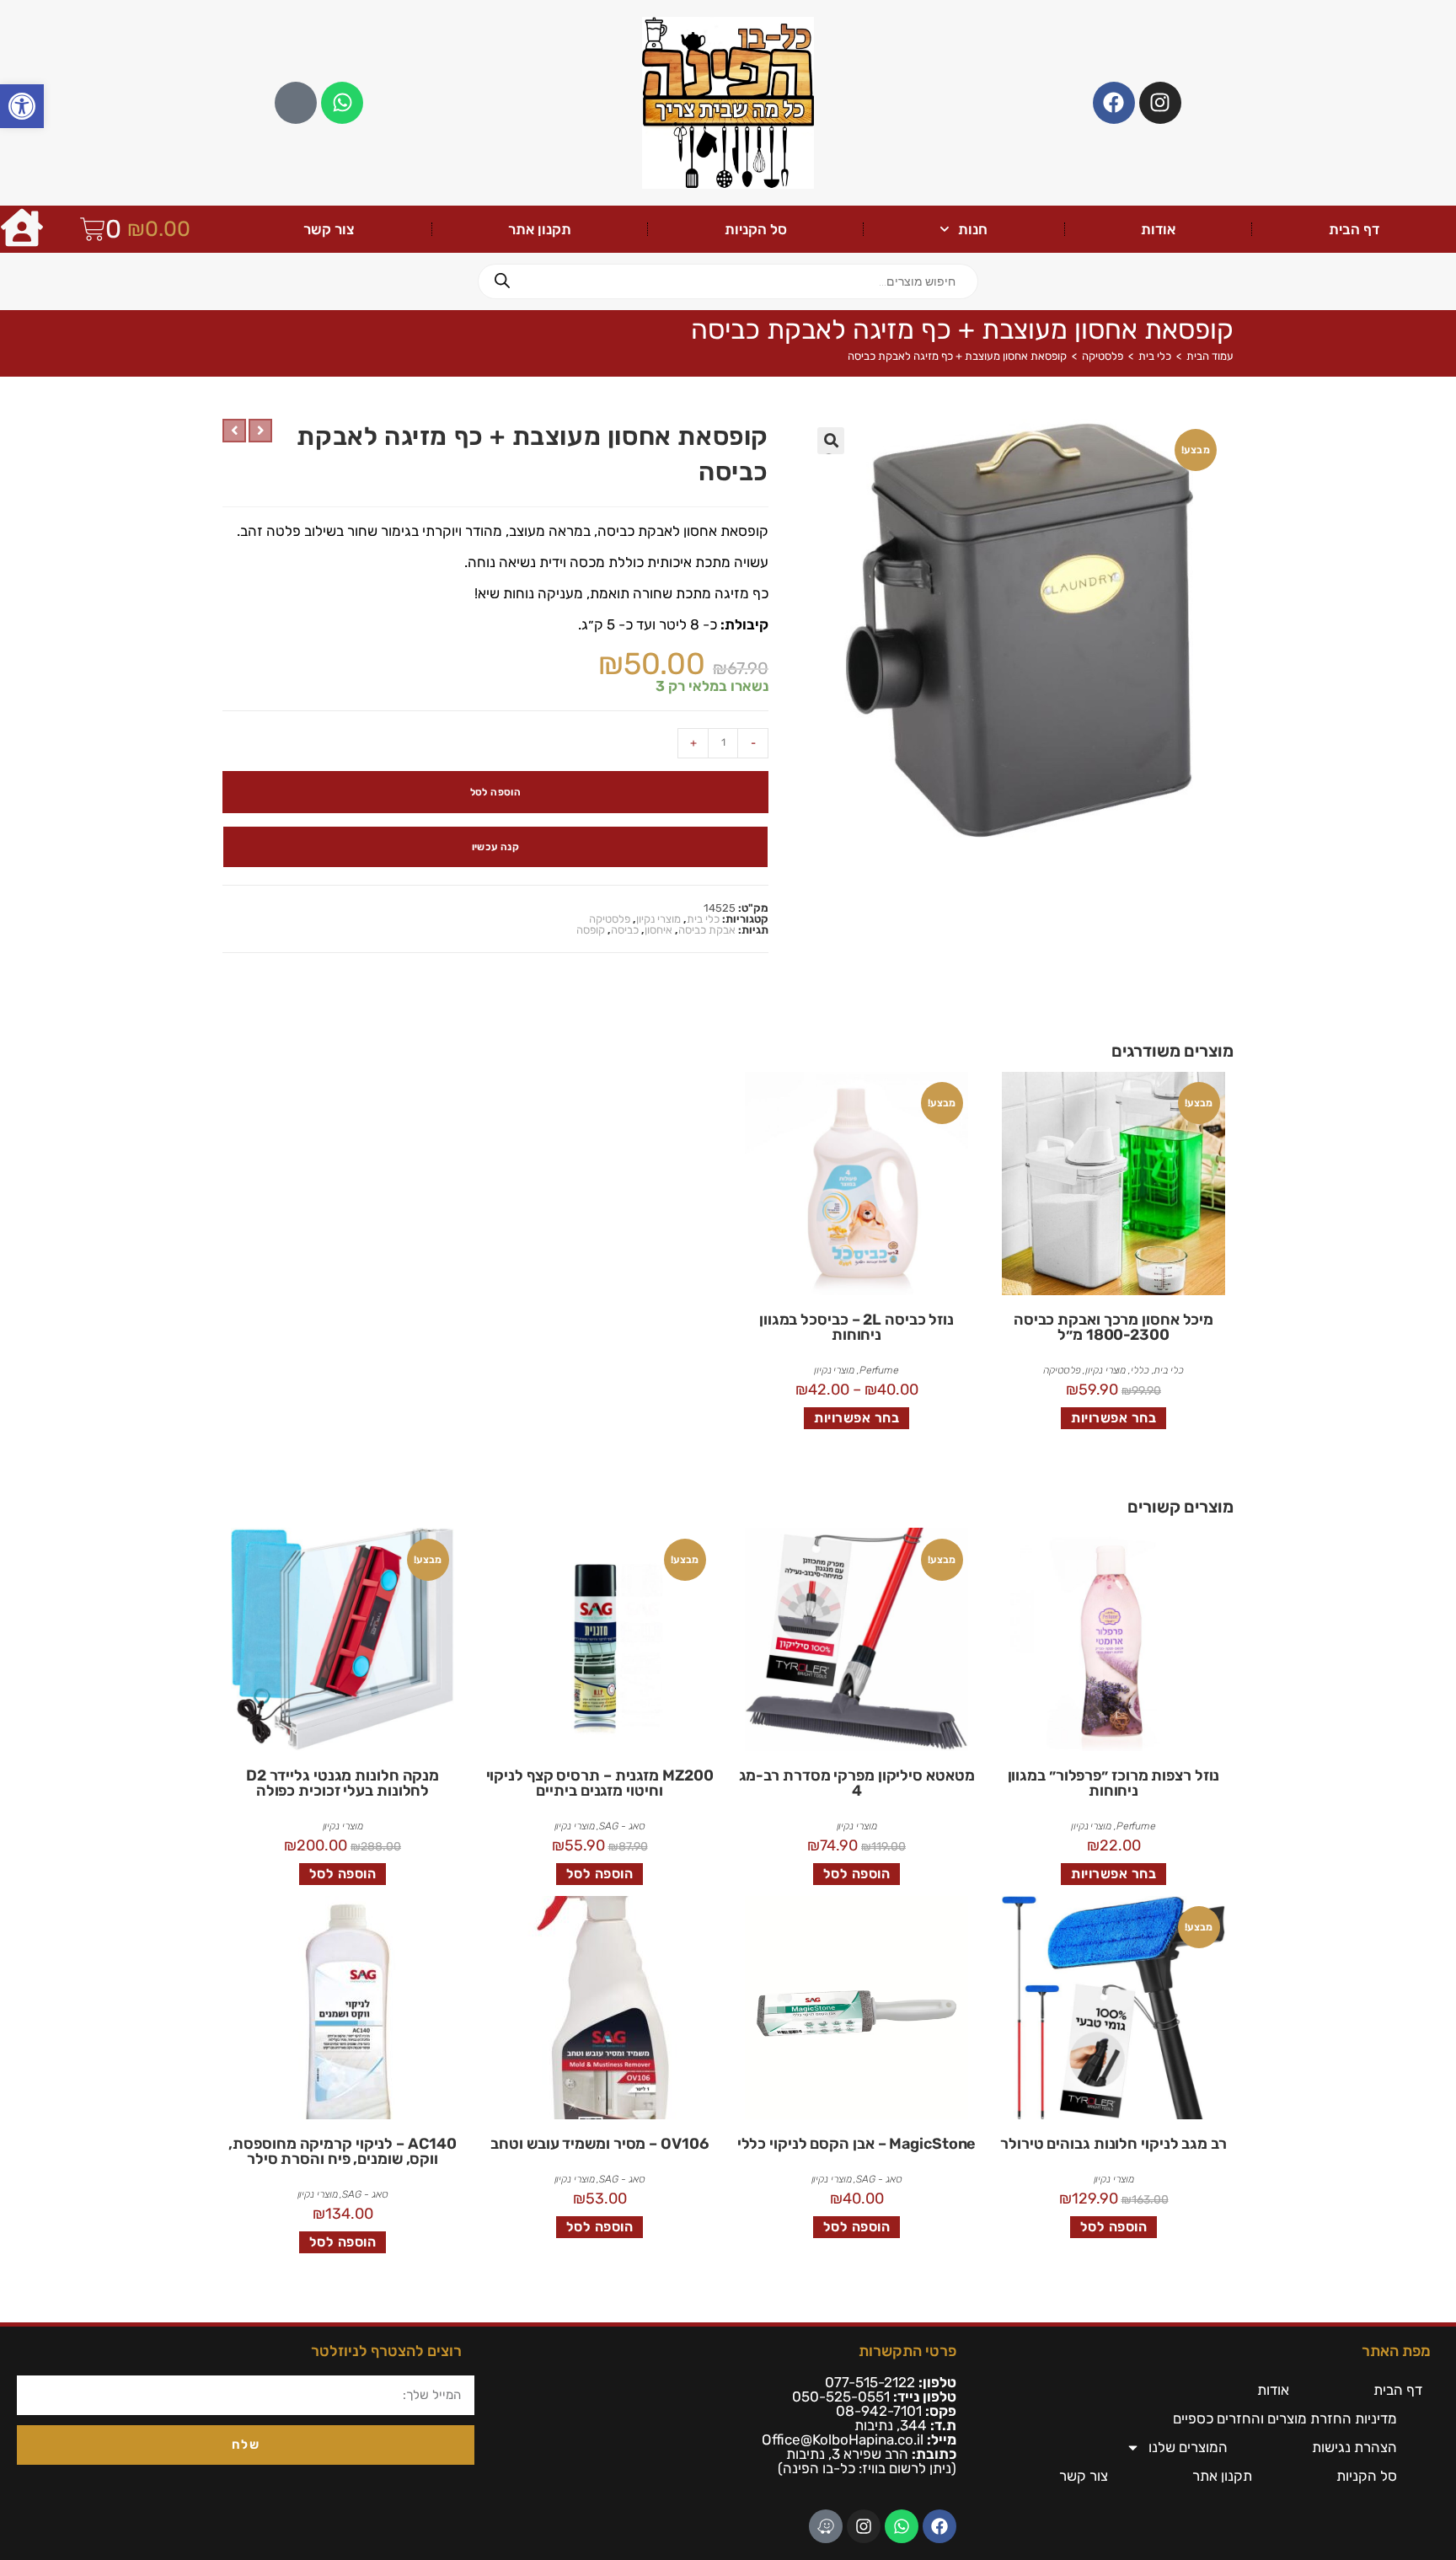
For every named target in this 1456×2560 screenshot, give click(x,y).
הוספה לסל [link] (857, 1874)
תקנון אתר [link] (540, 229)
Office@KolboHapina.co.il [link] (843, 2439)
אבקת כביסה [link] (707, 930)
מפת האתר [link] (1396, 2351)
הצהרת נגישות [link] (1354, 2447)
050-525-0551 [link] (841, 2397)
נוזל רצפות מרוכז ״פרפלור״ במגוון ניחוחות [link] (1114, 1783)
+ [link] (693, 743)
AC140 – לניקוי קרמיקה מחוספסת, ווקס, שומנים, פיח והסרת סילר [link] (342, 2151)
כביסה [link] (625, 930)
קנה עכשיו (496, 847)
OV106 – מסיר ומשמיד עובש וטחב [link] (599, 2144)
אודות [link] (1158, 229)
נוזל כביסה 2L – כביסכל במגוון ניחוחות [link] (856, 1327)
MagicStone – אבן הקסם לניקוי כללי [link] (857, 2144)
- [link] (753, 743)
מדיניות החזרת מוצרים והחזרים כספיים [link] (1285, 2418)
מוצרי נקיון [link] (658, 919)
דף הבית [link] (1354, 229)
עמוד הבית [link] (1210, 356)
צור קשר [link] (329, 229)
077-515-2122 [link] (870, 2382)
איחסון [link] (658, 930)
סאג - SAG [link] (622, 1826)
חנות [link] (973, 229)
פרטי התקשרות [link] (907, 2351)
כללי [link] (1140, 1370)
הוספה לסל (496, 792)
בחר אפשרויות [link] (1113, 1418)
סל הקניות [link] (756, 229)
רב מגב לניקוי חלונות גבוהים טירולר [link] (1113, 2144)
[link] (22, 106)
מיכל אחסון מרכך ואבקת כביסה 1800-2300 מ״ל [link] (1113, 1327)
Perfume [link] (879, 1370)
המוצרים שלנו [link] (1188, 2447)
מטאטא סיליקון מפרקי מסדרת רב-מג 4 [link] (857, 1783)
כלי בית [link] (1155, 356)
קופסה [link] (591, 930)
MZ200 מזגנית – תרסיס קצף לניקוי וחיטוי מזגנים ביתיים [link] (600, 1783)
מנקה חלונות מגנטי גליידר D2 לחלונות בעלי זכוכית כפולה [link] (343, 1783)
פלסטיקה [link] (1103, 356)
